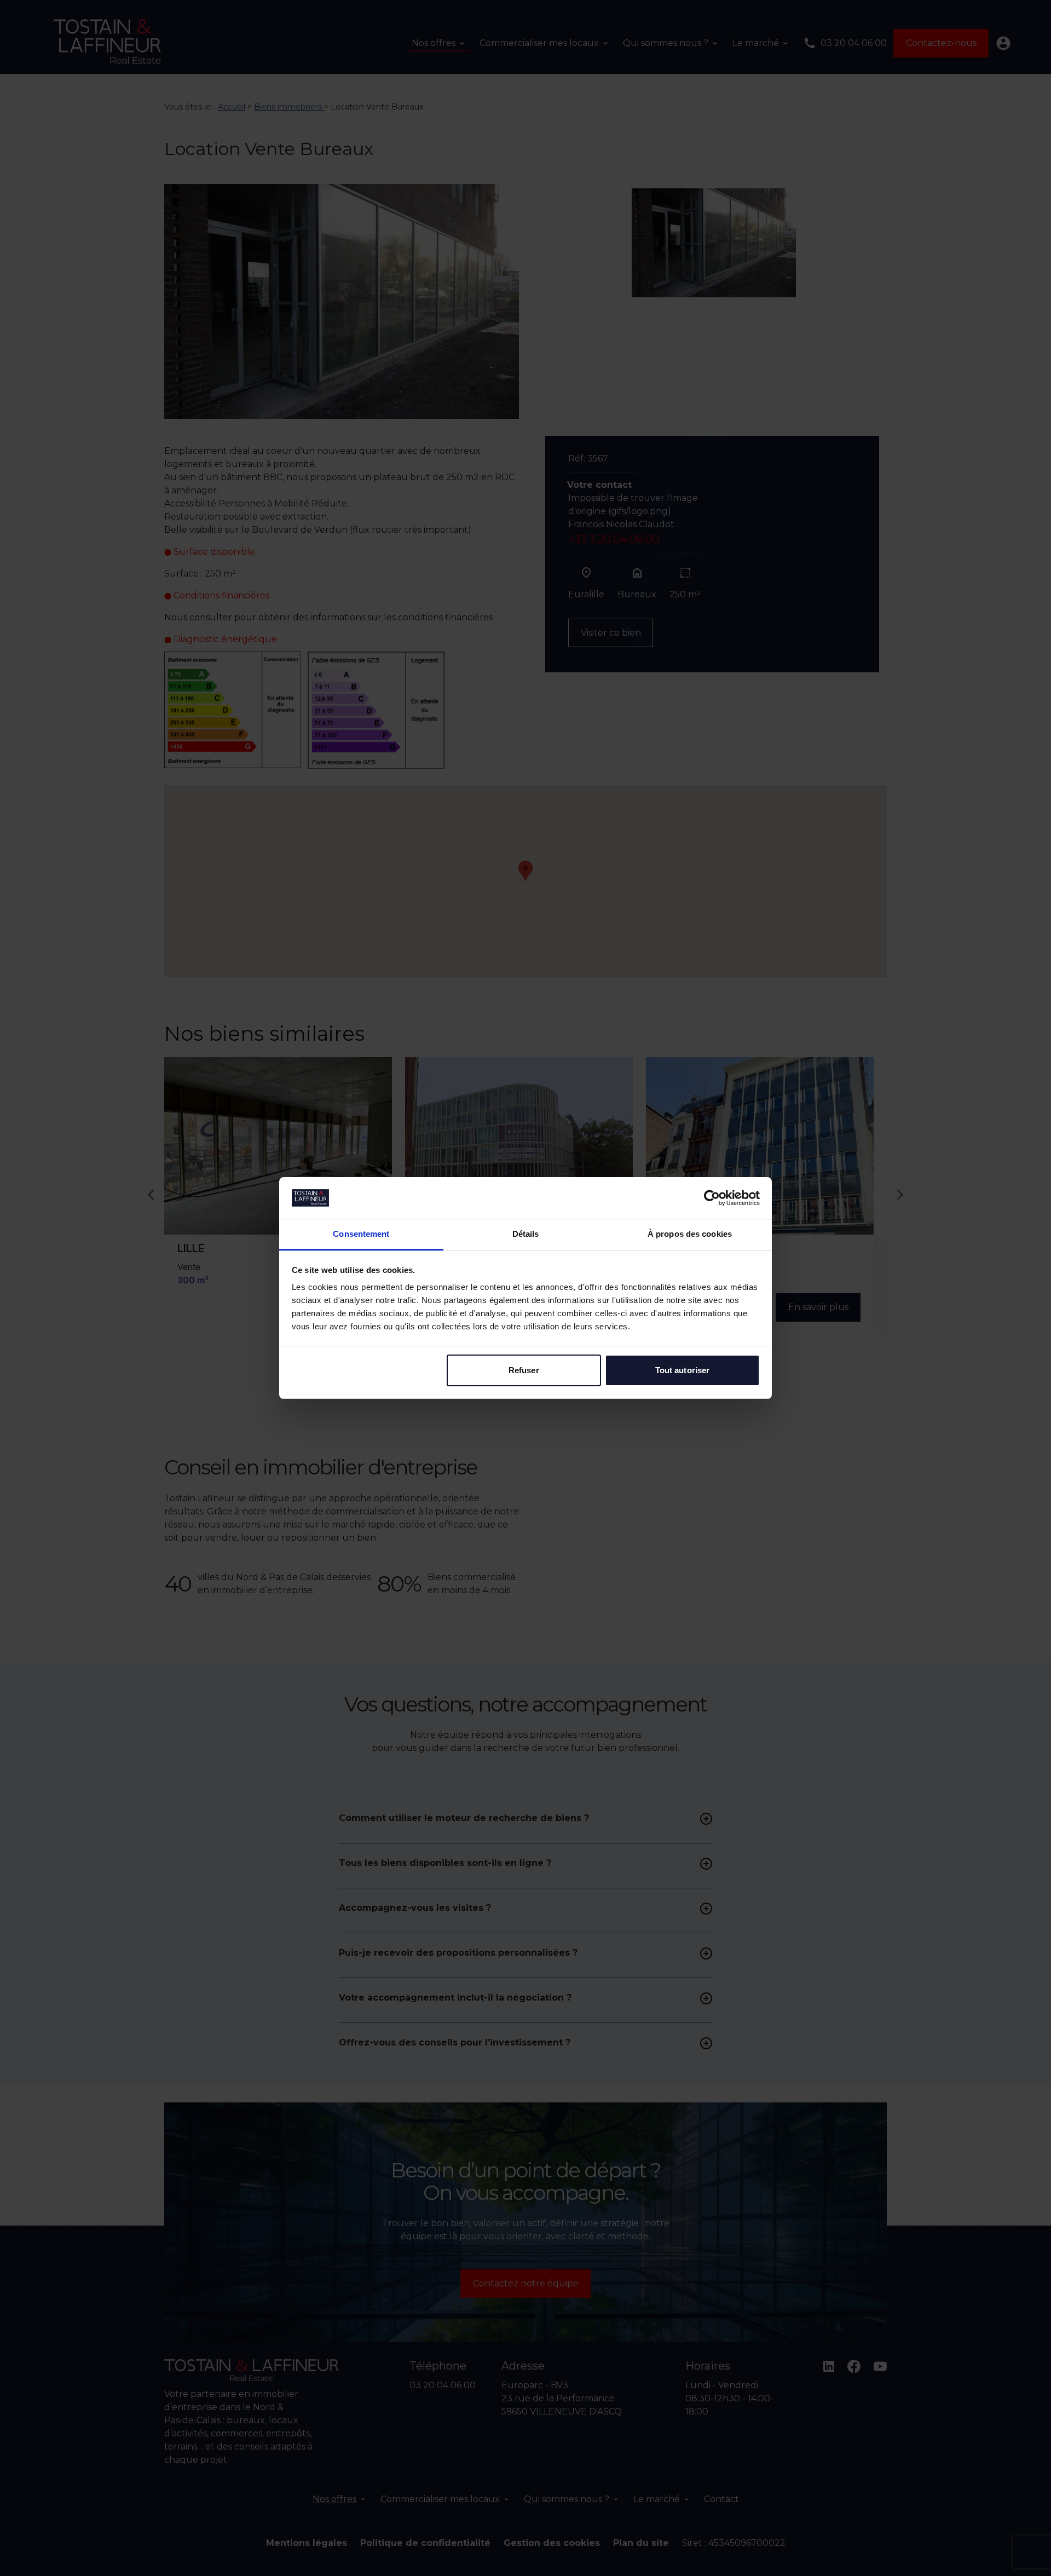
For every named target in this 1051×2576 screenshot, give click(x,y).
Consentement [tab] (361, 1234)
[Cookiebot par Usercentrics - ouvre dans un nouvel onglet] (712, 1198)
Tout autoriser (682, 1370)
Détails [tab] (526, 1234)
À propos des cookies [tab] (690, 1234)
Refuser (524, 1370)
